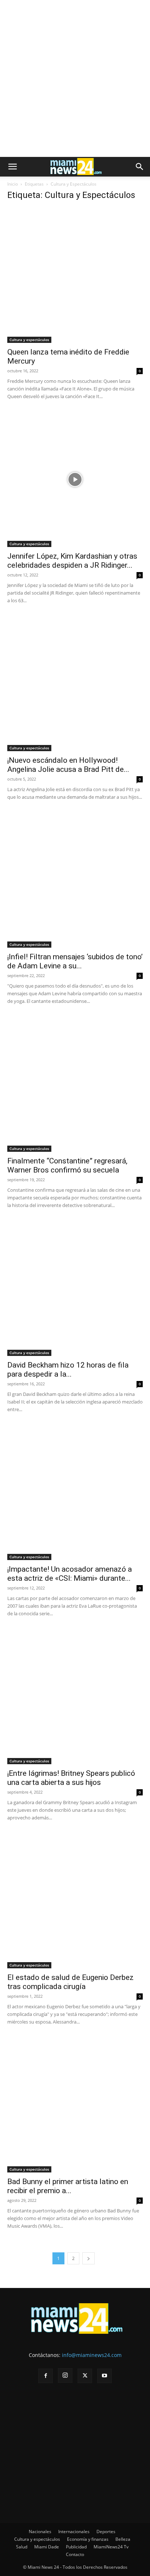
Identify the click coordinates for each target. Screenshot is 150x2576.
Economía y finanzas (88, 2539)
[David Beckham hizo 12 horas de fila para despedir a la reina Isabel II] (75, 1288)
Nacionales (40, 2532)
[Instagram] (65, 2375)
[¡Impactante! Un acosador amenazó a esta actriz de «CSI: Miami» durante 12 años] (75, 1492)
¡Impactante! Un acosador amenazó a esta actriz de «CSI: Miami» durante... (70, 1574)
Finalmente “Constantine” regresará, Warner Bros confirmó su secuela (67, 1165)
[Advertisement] (75, 78)
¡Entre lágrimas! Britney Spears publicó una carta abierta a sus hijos (71, 1778)
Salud (22, 2547)
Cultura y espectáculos (29, 340)
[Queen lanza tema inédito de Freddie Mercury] (75, 275)
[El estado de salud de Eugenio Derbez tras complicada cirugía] (75, 1901)
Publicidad (76, 2547)
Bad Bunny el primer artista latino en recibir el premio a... (68, 2186)
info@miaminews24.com (92, 2355)
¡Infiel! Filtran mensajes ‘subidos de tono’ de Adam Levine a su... (75, 961)
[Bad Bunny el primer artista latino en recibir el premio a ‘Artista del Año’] (75, 2105)
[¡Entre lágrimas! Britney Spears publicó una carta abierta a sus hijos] (75, 1697)
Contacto (75, 2554)
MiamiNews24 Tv (111, 2547)
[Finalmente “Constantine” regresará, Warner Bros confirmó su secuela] (75, 1084)
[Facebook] (46, 2376)
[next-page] (88, 2258)
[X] (85, 2376)
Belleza (123, 2539)
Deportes (106, 2532)
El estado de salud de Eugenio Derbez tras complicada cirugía (70, 1982)
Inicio (13, 184)
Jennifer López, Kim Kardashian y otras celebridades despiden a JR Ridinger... (72, 561)
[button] (12, 167)
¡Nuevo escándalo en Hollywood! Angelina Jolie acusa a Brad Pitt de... (68, 765)
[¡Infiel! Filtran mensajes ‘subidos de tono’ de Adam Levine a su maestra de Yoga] (75, 880)
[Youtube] (104, 2376)
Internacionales (74, 2532)
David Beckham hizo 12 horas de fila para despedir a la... (68, 1370)
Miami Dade (47, 2547)
